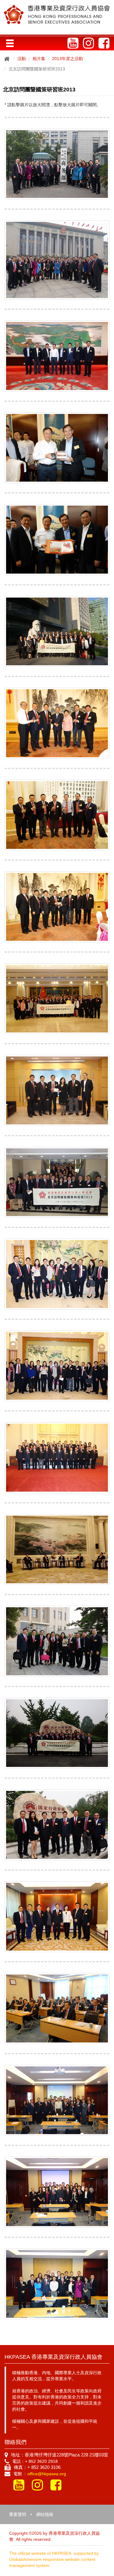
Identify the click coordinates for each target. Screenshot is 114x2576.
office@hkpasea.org (47, 2474)
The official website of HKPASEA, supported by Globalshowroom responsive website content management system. (54, 2559)
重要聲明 (18, 2514)
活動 (22, 59)
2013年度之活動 (67, 59)
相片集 (39, 59)
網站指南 (45, 2514)
